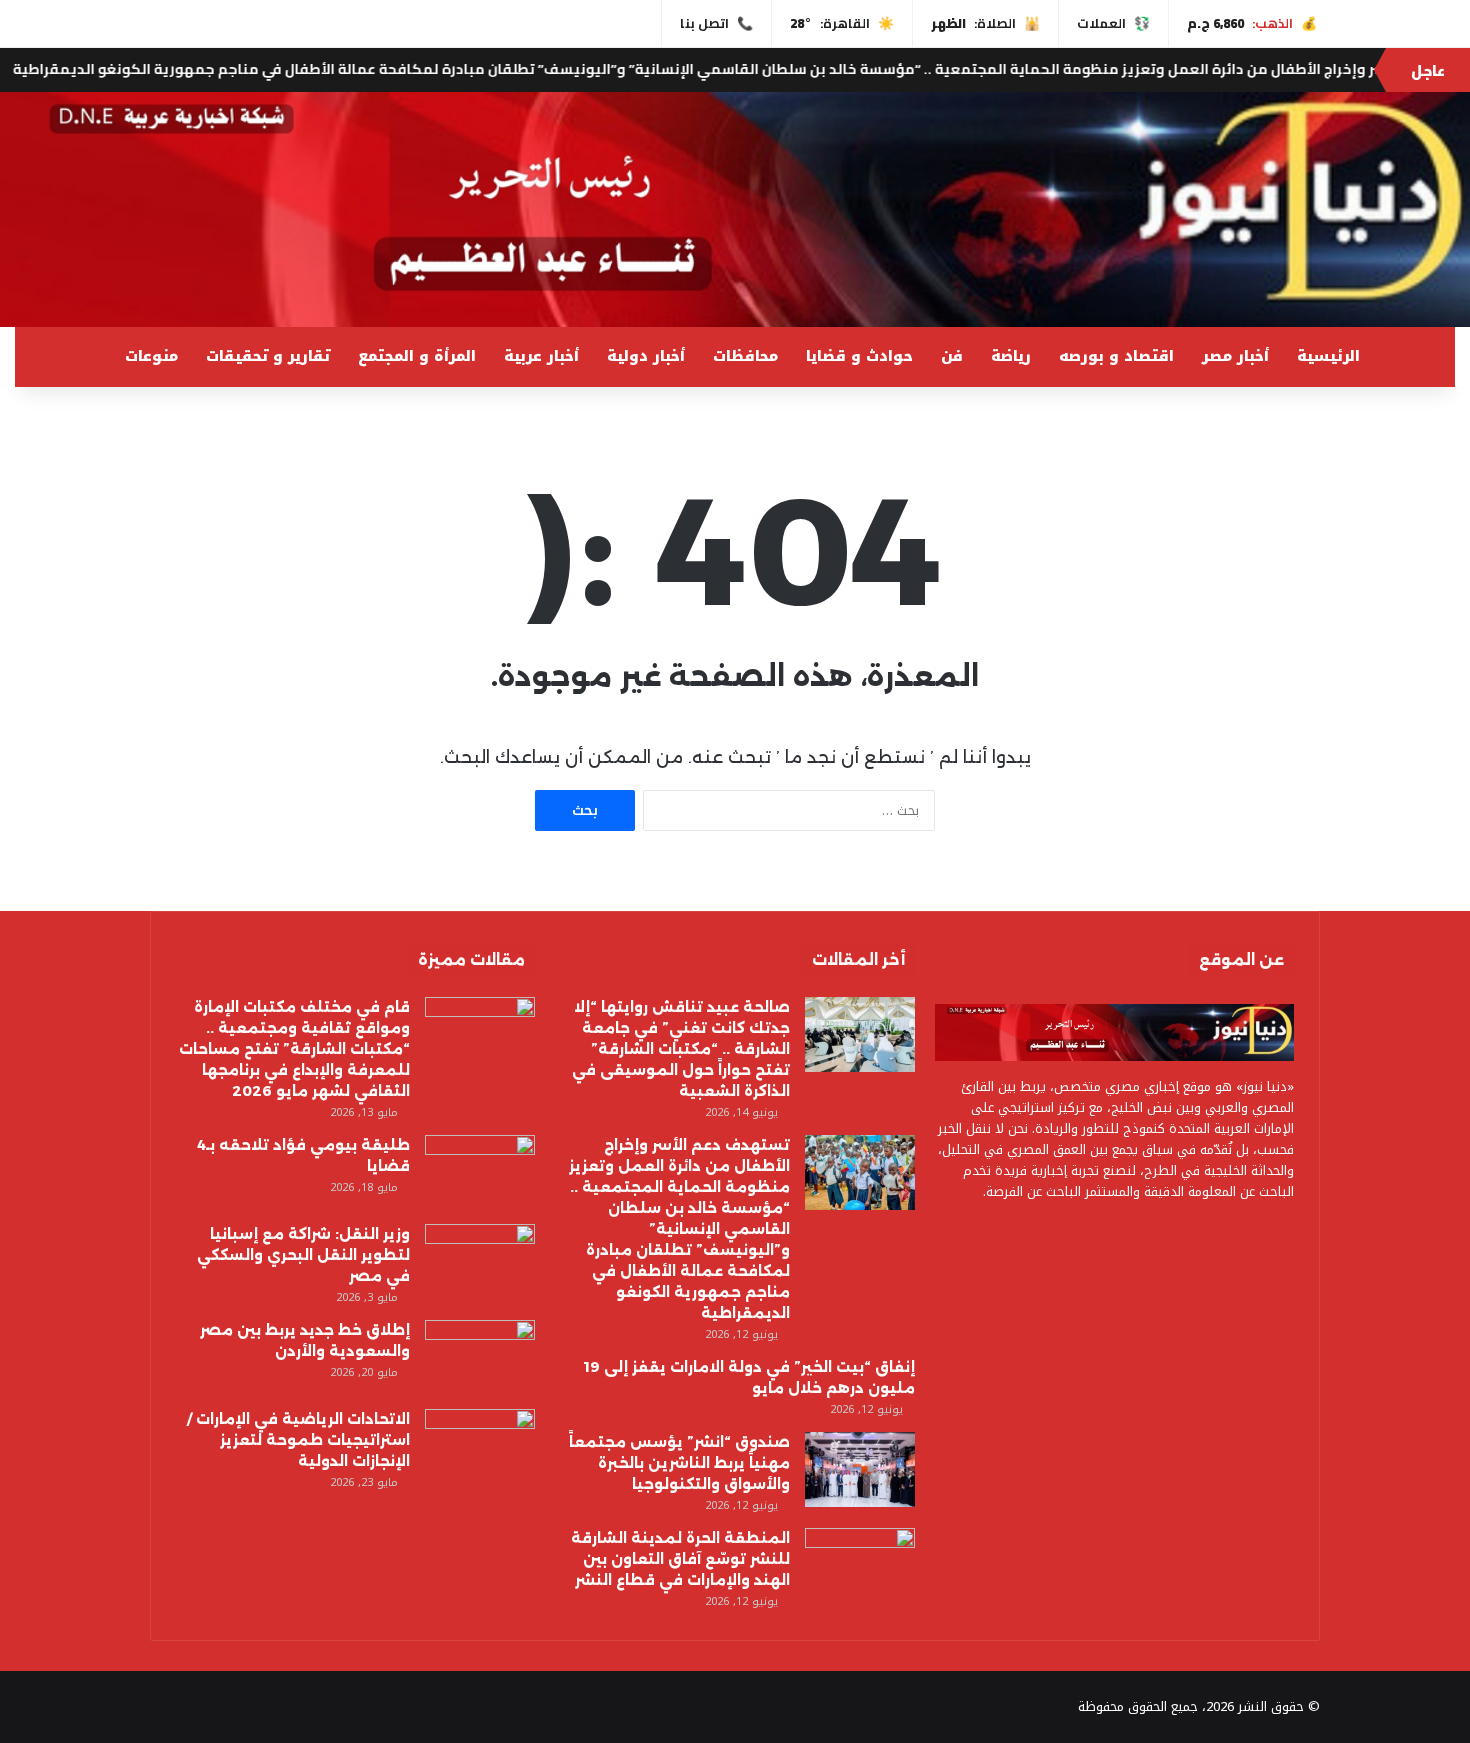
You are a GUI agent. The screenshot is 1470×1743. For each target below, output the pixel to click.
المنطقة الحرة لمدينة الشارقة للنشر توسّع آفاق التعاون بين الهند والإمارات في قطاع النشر (680, 1559)
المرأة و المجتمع (417, 356)
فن (952, 356)
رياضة (1011, 356)
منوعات (151, 356)
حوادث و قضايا (859, 356)
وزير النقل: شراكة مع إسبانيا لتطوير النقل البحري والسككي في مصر (303, 1255)
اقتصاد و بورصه (1116, 356)
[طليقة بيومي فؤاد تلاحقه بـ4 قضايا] (480, 1172)
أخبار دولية (646, 356)
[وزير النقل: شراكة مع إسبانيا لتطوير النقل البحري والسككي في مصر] (480, 1261)
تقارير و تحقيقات (268, 356)
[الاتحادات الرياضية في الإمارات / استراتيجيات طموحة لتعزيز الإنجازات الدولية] (480, 1446)
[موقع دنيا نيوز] (735, 209)
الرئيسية (1328, 356)
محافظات (745, 356)
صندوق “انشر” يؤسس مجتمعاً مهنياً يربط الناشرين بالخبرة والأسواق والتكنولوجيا (679, 1463)
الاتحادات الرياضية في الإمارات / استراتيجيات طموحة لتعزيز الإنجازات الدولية (298, 1440)
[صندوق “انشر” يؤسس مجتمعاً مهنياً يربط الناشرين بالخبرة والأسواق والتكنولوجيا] (860, 1469)
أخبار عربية (541, 356)
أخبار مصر (1235, 356)
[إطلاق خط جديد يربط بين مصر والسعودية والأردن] (480, 1357)
